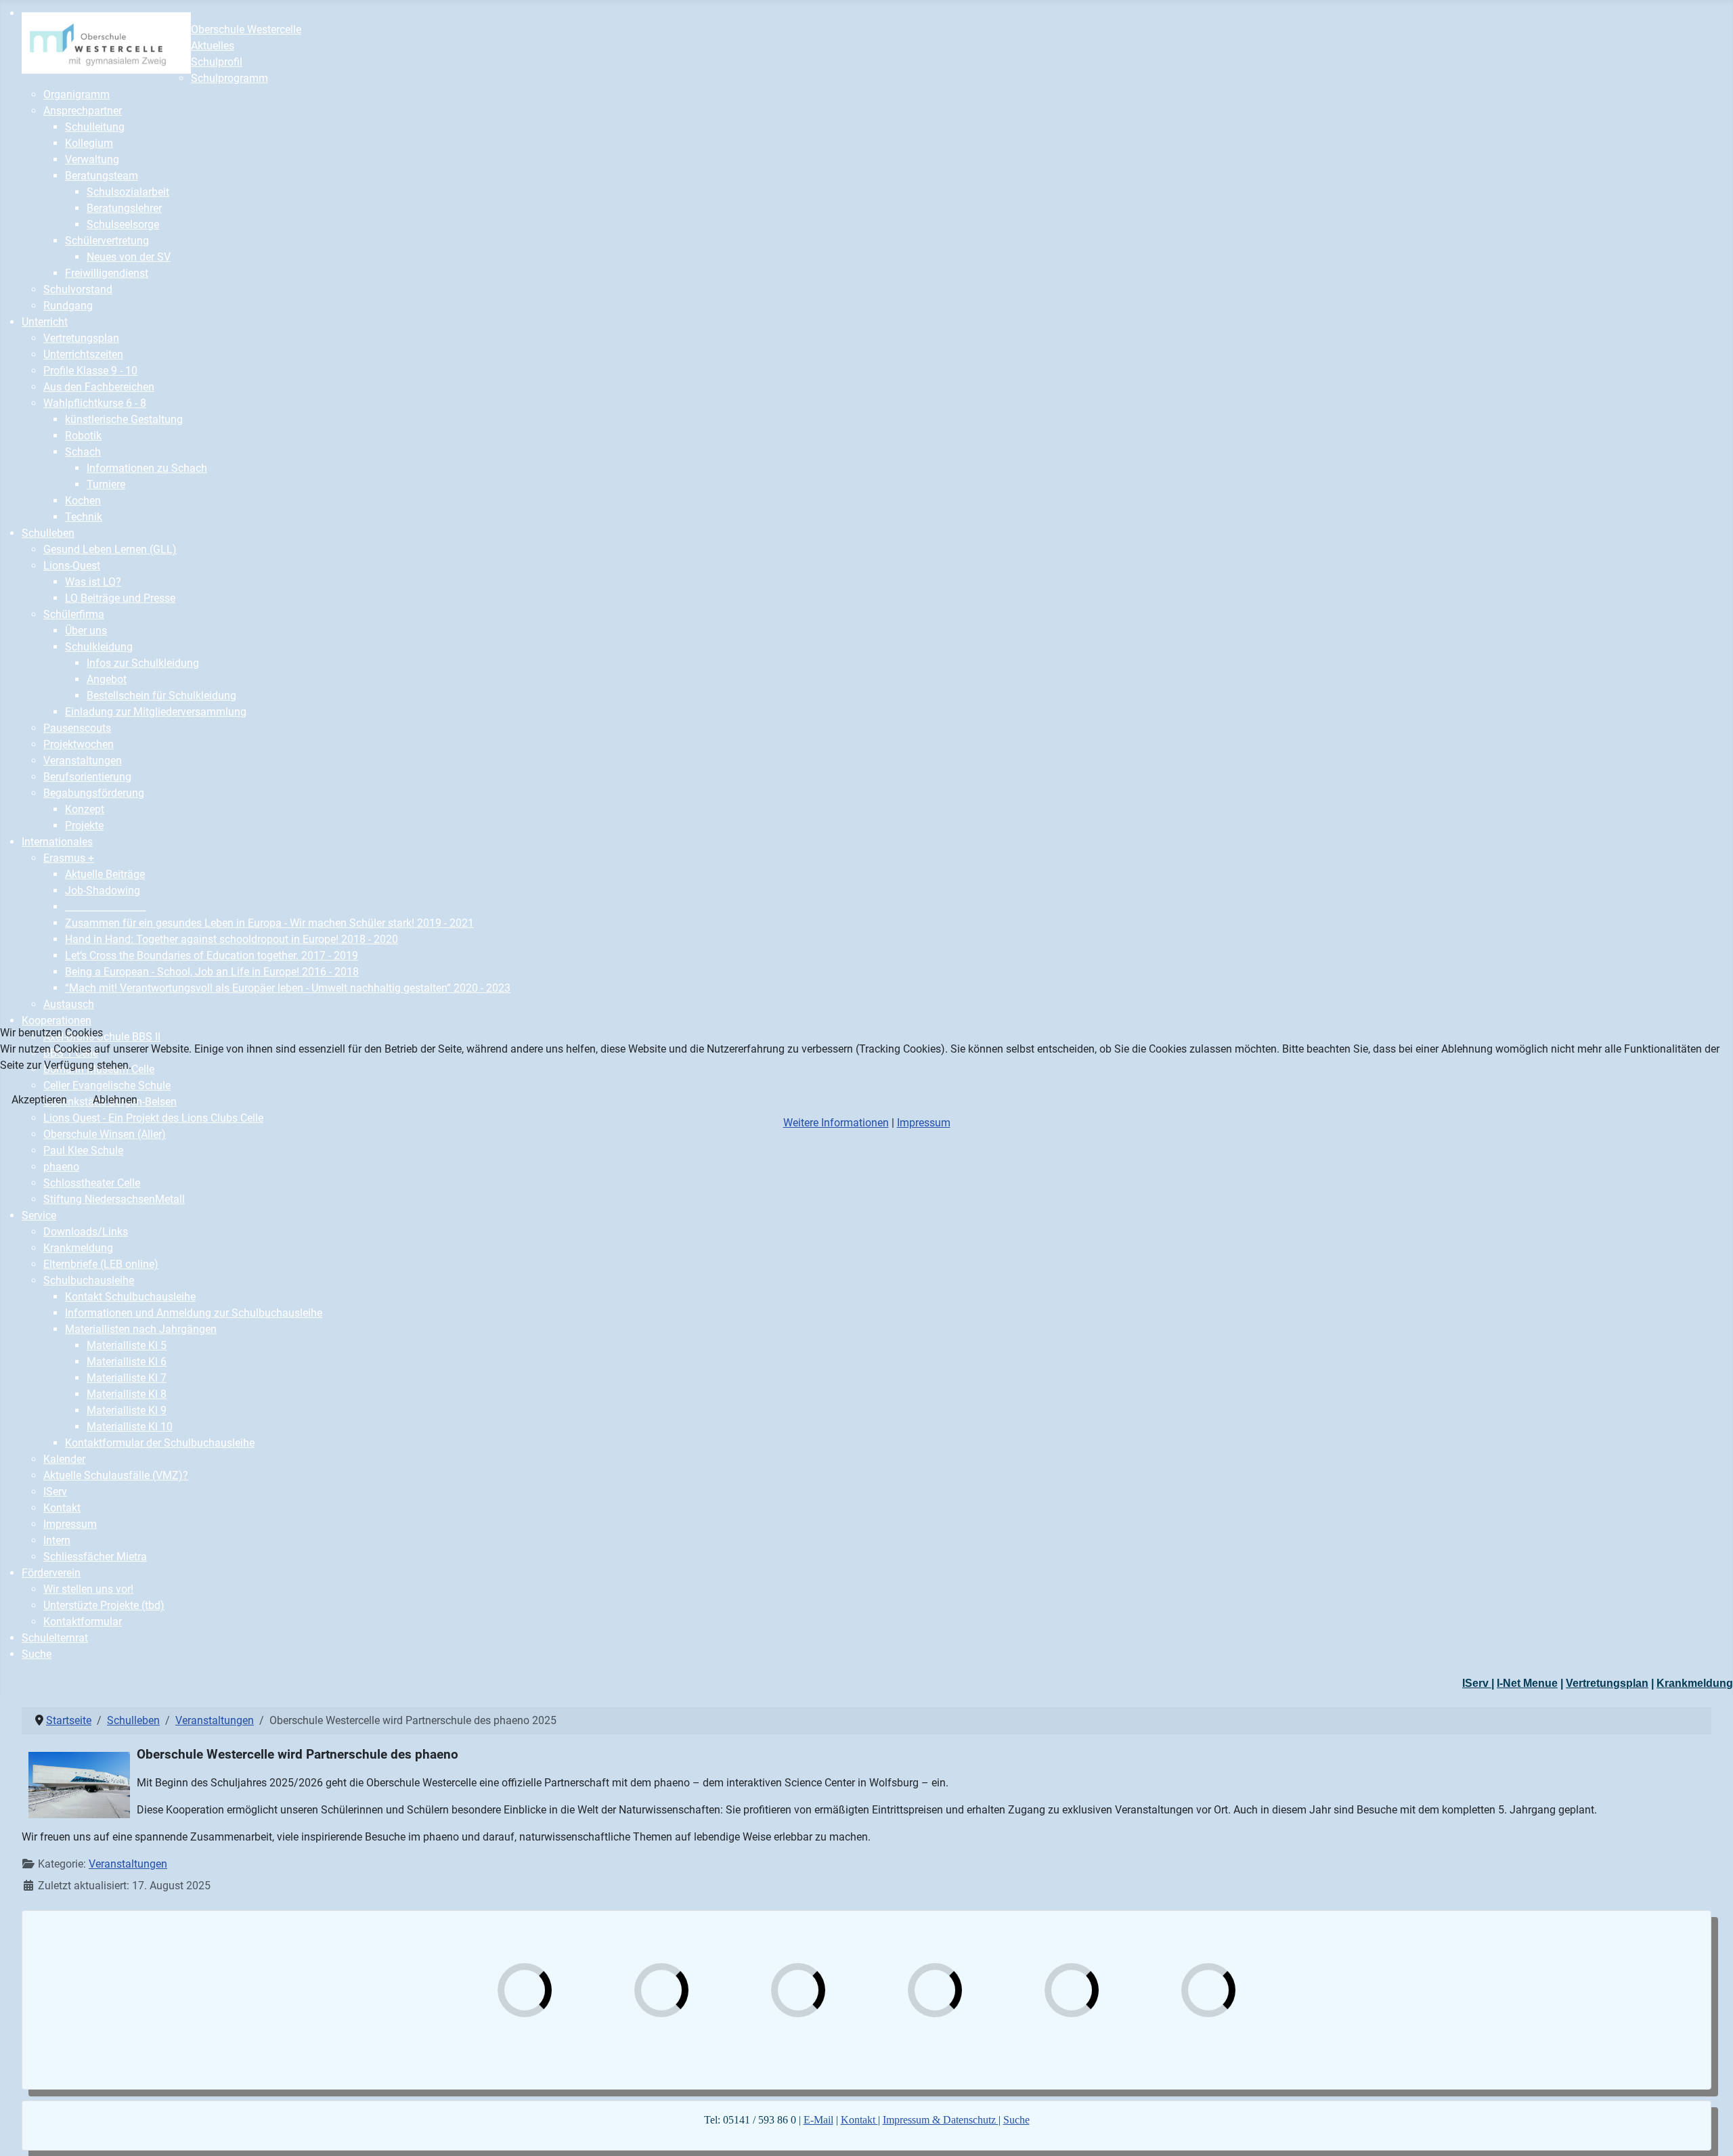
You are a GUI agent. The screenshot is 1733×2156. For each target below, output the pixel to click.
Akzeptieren (39, 1100)
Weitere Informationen (836, 1123)
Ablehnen (115, 1100)
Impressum (924, 1123)
